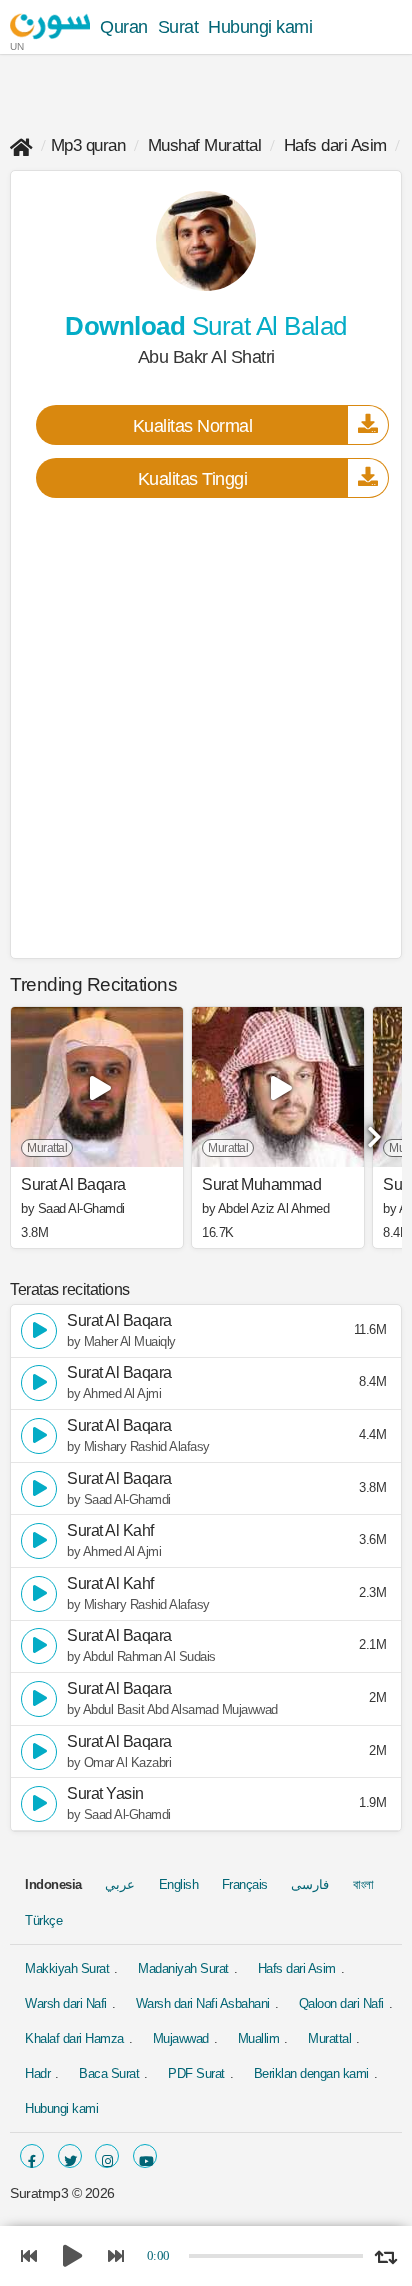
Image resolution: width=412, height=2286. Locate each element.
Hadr (37, 2073)
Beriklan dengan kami (311, 2073)
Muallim (259, 2038)
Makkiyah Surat (67, 1968)
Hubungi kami (260, 27)
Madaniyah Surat (183, 1968)
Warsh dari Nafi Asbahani (203, 2003)
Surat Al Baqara (73, 1185)
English (179, 1884)
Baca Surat (109, 2073)
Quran (124, 27)
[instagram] (107, 2156)
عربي (120, 1884)
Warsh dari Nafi (66, 2003)
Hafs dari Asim (335, 145)
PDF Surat (196, 2073)
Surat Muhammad (261, 1185)
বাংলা (363, 1884)
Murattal (329, 2038)
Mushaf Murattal (205, 145)
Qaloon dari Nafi (341, 2003)
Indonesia (53, 1884)
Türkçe (43, 1920)
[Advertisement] (206, 727)
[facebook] (32, 2156)
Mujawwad (181, 2038)
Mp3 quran (88, 145)
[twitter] (70, 2156)
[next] (372, 1130)
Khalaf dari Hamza (74, 2038)
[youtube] (145, 2156)
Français (245, 1884)
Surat (178, 27)
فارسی (310, 1884)
